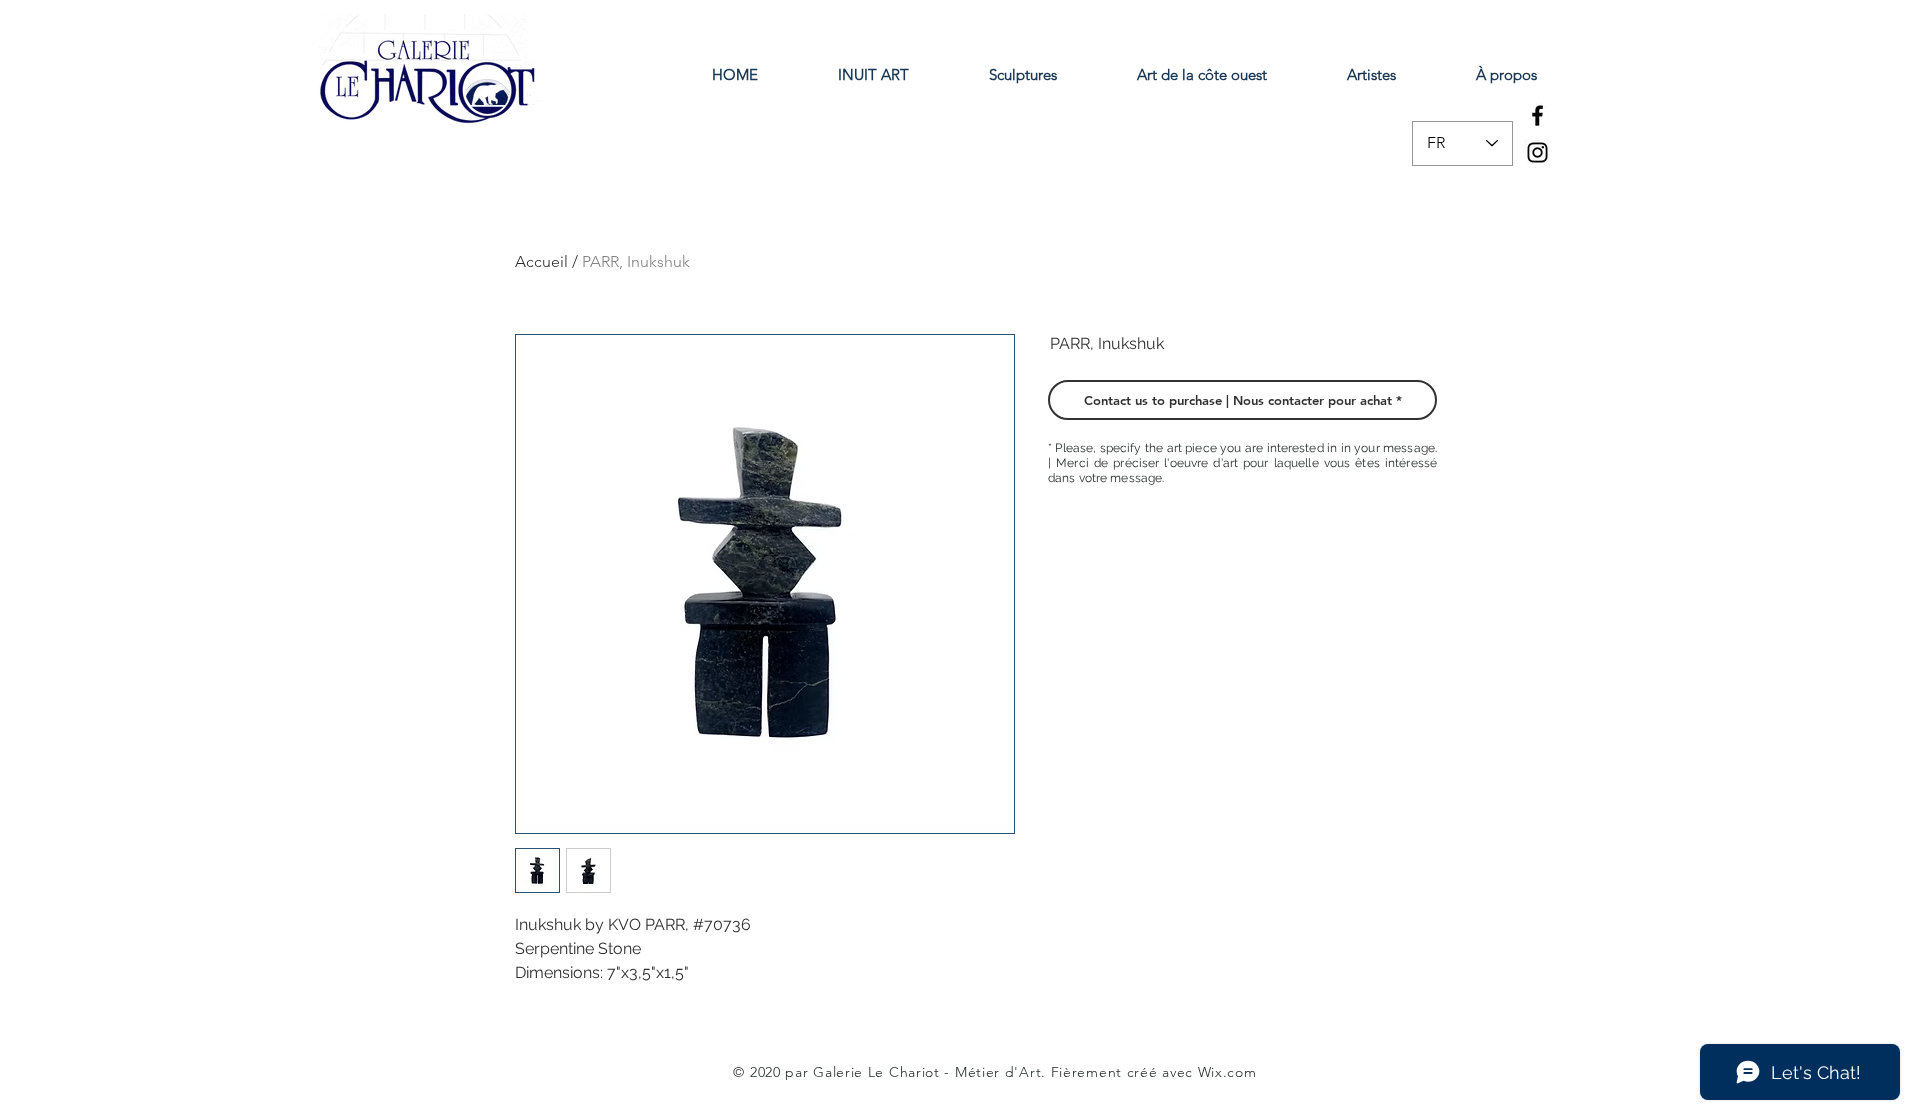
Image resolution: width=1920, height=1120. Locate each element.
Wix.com (1227, 1072)
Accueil (541, 261)
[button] (1242, 400)
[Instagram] (1537, 152)
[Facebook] (1537, 115)
